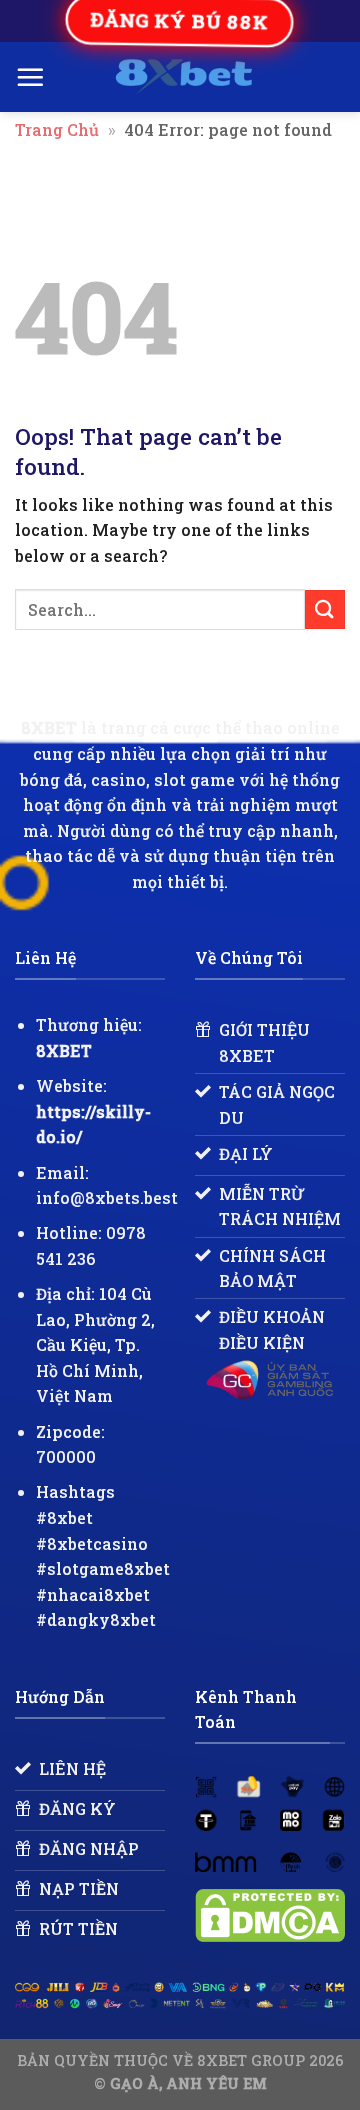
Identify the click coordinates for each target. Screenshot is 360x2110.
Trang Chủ (57, 129)
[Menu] (30, 77)
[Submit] (325, 609)
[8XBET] (183, 77)
